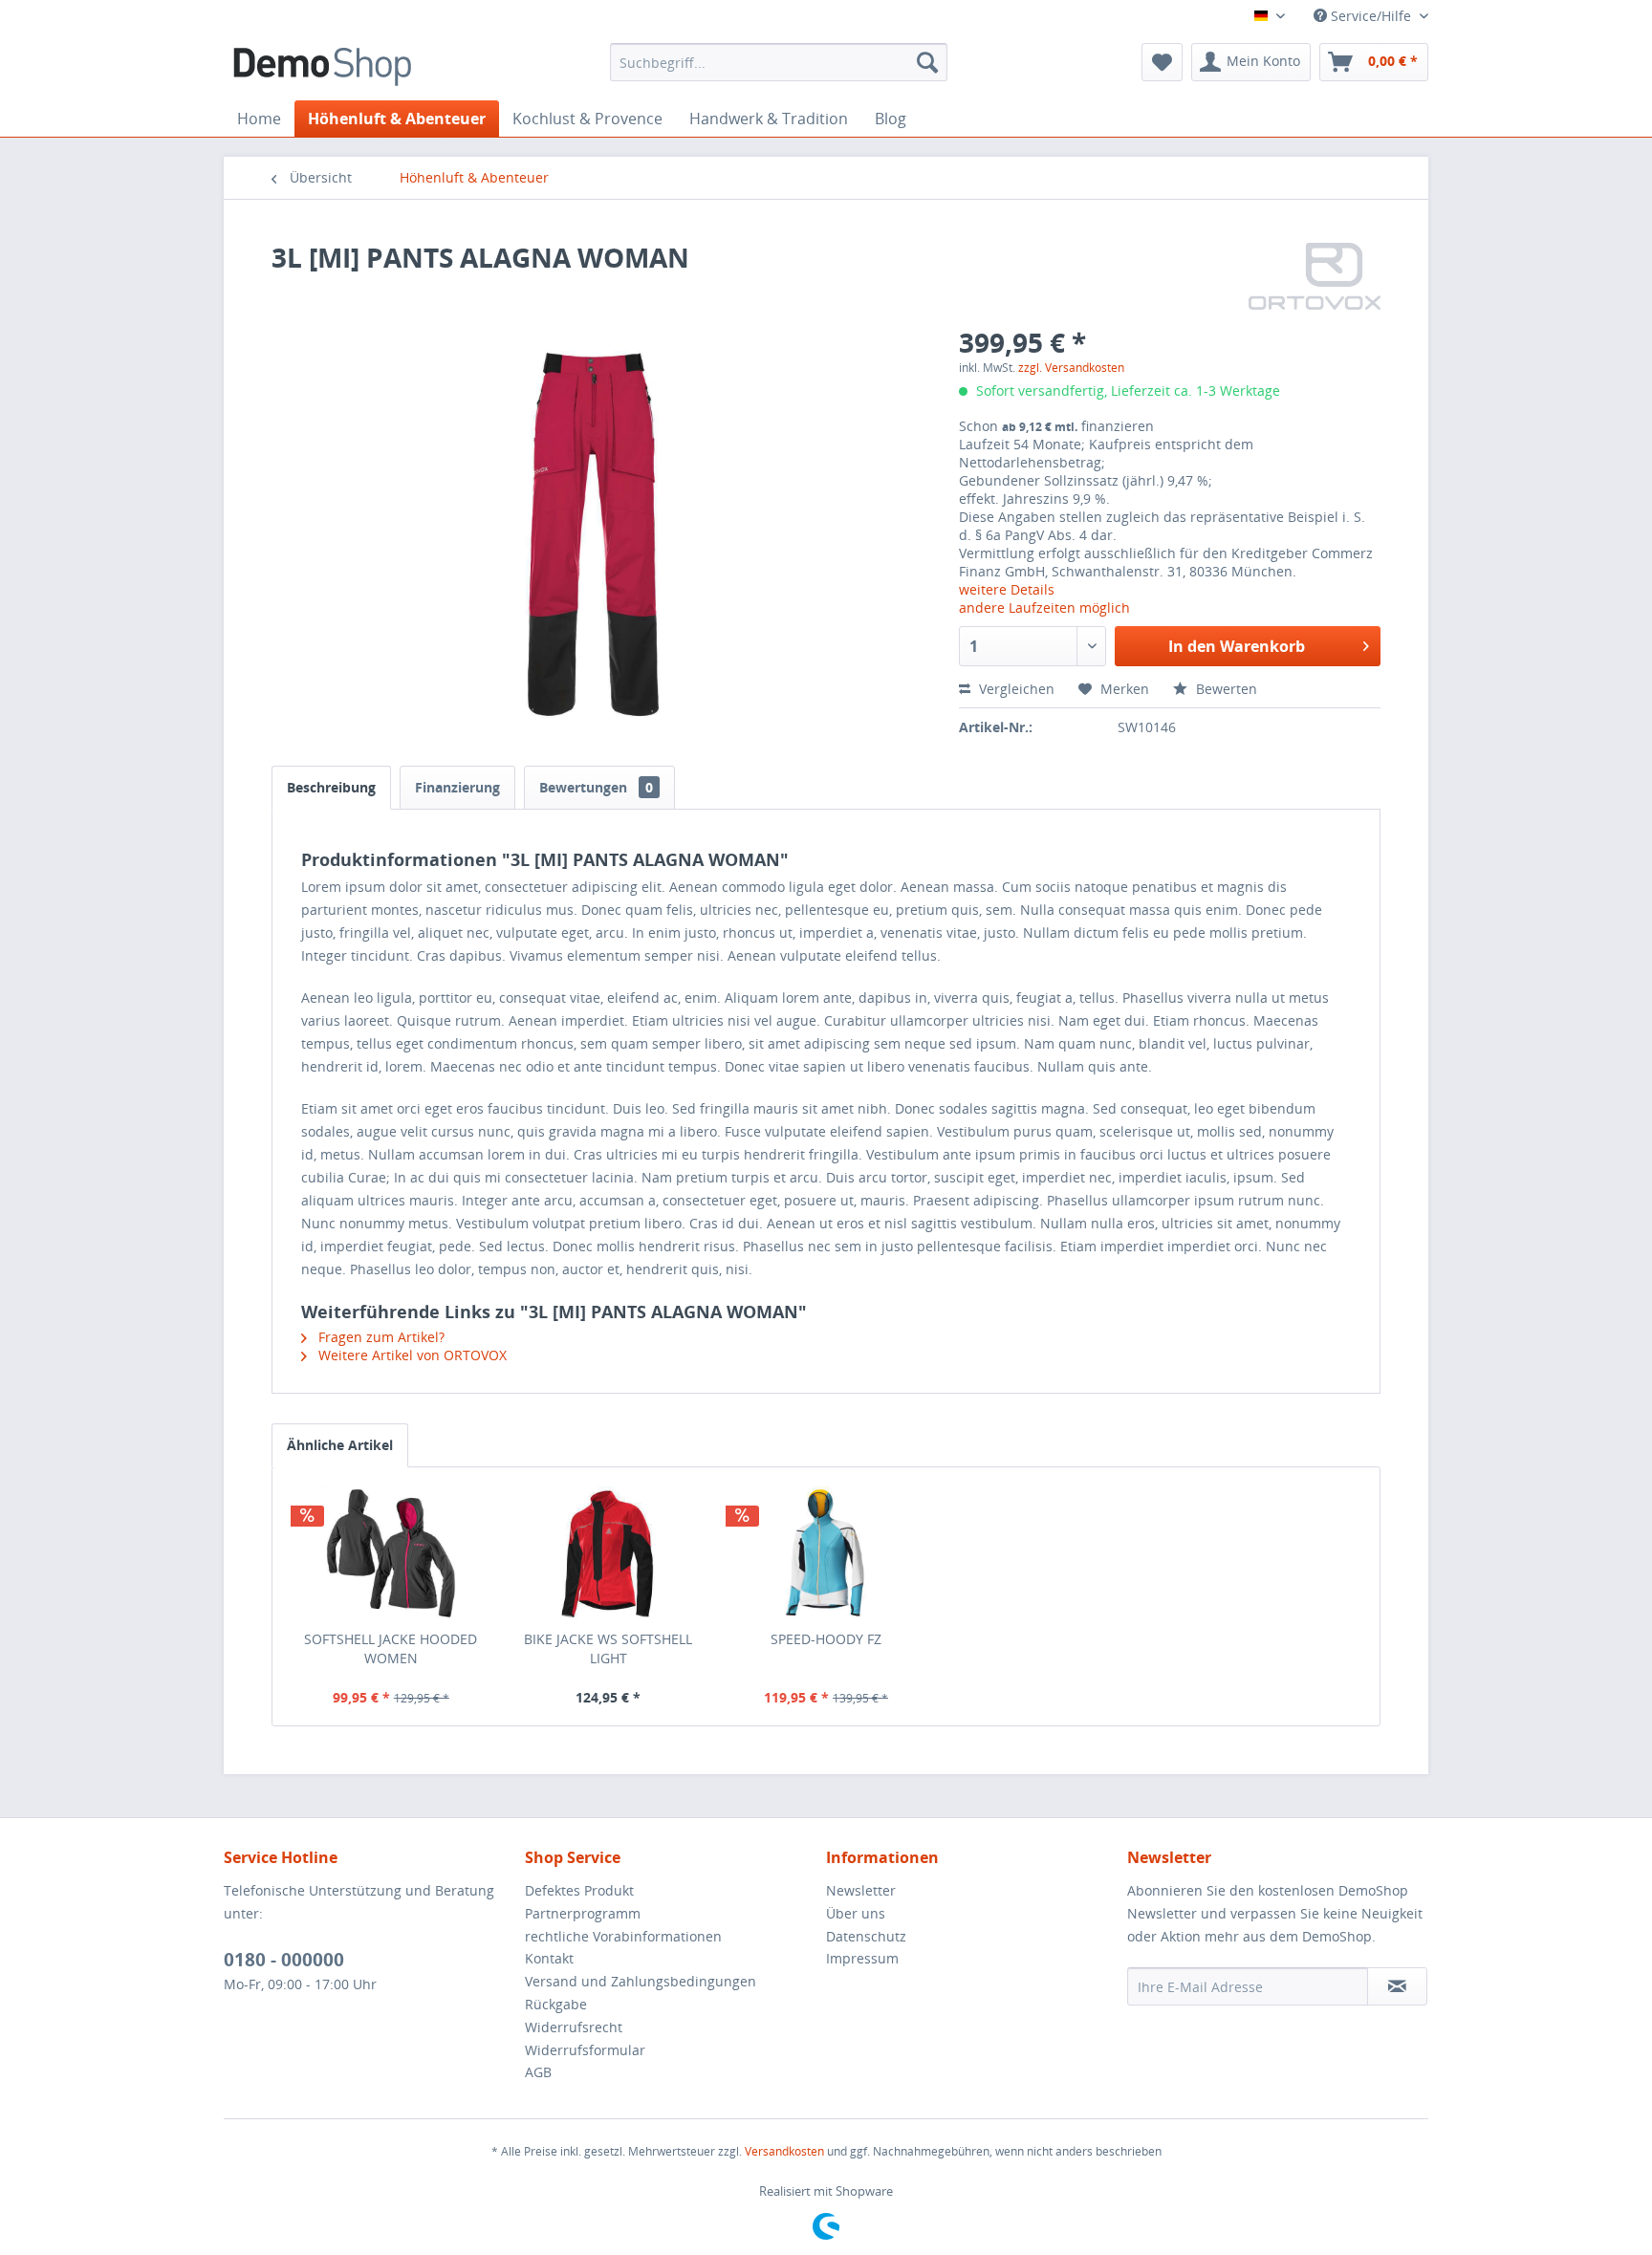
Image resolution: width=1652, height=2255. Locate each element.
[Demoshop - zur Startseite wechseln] (322, 67)
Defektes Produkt (579, 1890)
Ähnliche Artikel (340, 1445)
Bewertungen (596, 787)
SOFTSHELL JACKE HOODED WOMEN (391, 1648)
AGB (538, 2072)
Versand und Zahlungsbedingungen (641, 1981)
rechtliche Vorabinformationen (623, 1936)
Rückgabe (556, 2004)
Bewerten (1225, 689)
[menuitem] (779, 62)
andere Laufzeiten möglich (1044, 607)
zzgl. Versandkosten (1071, 368)
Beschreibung (331, 787)
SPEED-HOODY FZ (826, 1639)
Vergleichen (1015, 689)
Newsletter (861, 1890)
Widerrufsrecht (574, 2027)
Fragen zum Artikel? (380, 1337)
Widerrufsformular (585, 2050)
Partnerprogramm (583, 1913)
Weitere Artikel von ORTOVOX (411, 1355)
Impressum (862, 1958)
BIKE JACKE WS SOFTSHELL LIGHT (608, 1648)
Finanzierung (457, 787)
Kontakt (549, 1958)
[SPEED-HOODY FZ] (826, 1553)
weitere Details (1007, 589)
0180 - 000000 (284, 1960)
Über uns (856, 1913)
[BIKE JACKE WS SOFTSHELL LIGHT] (609, 1553)
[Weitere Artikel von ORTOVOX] (1315, 276)
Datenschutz (866, 1936)
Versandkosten (784, 2151)
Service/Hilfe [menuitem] (1371, 16)
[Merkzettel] (1162, 62)
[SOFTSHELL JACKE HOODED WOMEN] (391, 1553)
